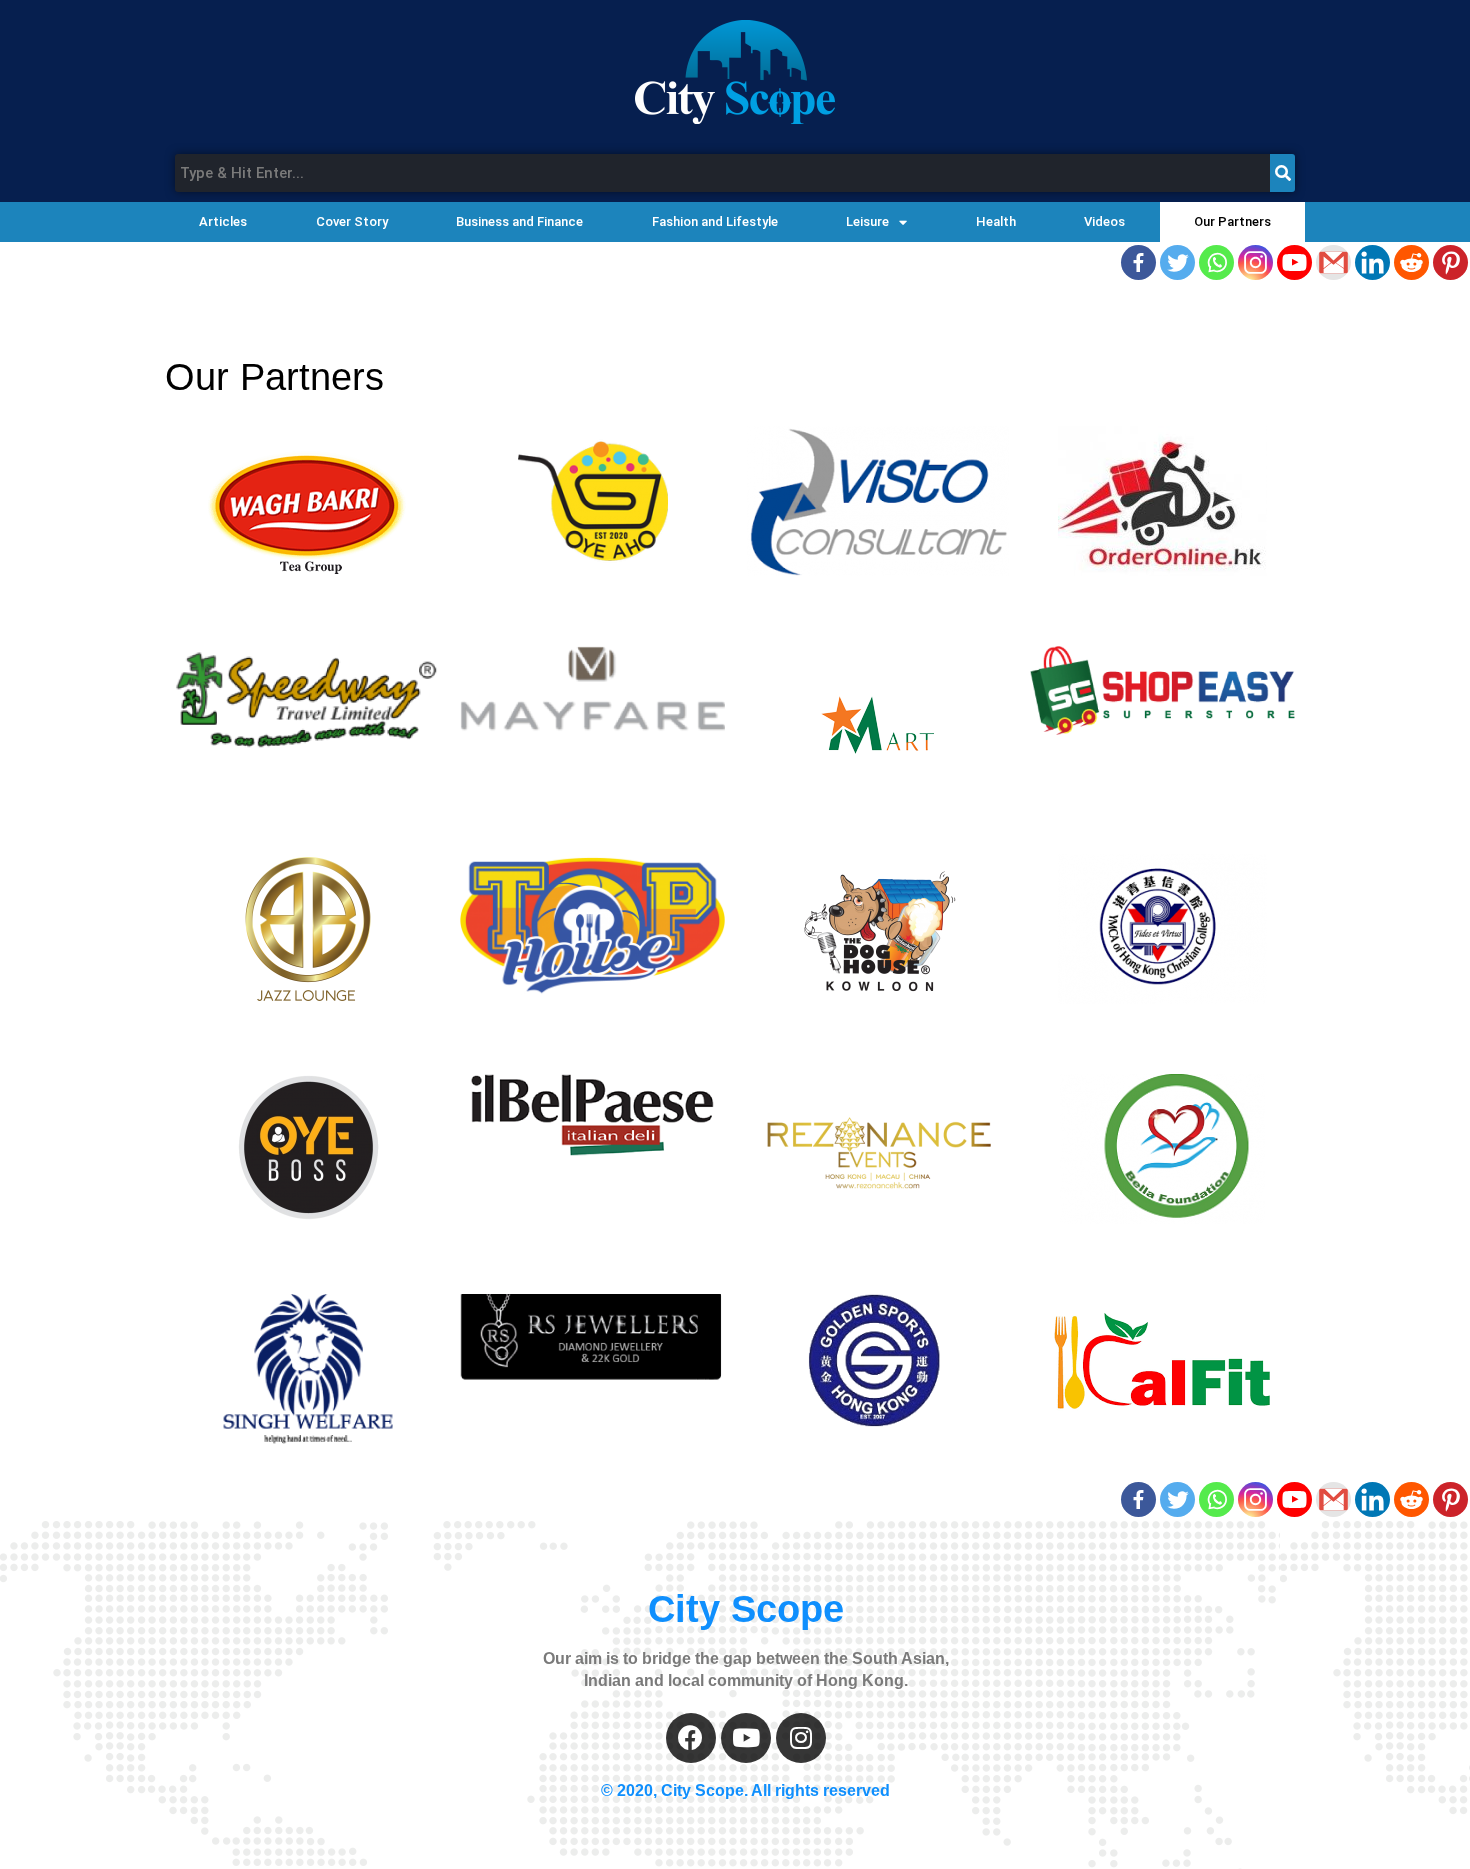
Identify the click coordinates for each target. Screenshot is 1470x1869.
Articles (223, 221)
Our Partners (1232, 221)
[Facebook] (1138, 262)
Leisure (867, 221)
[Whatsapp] (1216, 262)
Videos (1104, 221)
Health (996, 221)
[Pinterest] (1450, 262)
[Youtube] (1294, 262)
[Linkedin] (1372, 262)
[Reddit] (1411, 262)
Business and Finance (519, 221)
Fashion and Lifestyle (715, 221)
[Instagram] (1255, 262)
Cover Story (352, 221)
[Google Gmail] (1333, 262)
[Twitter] (1177, 262)
